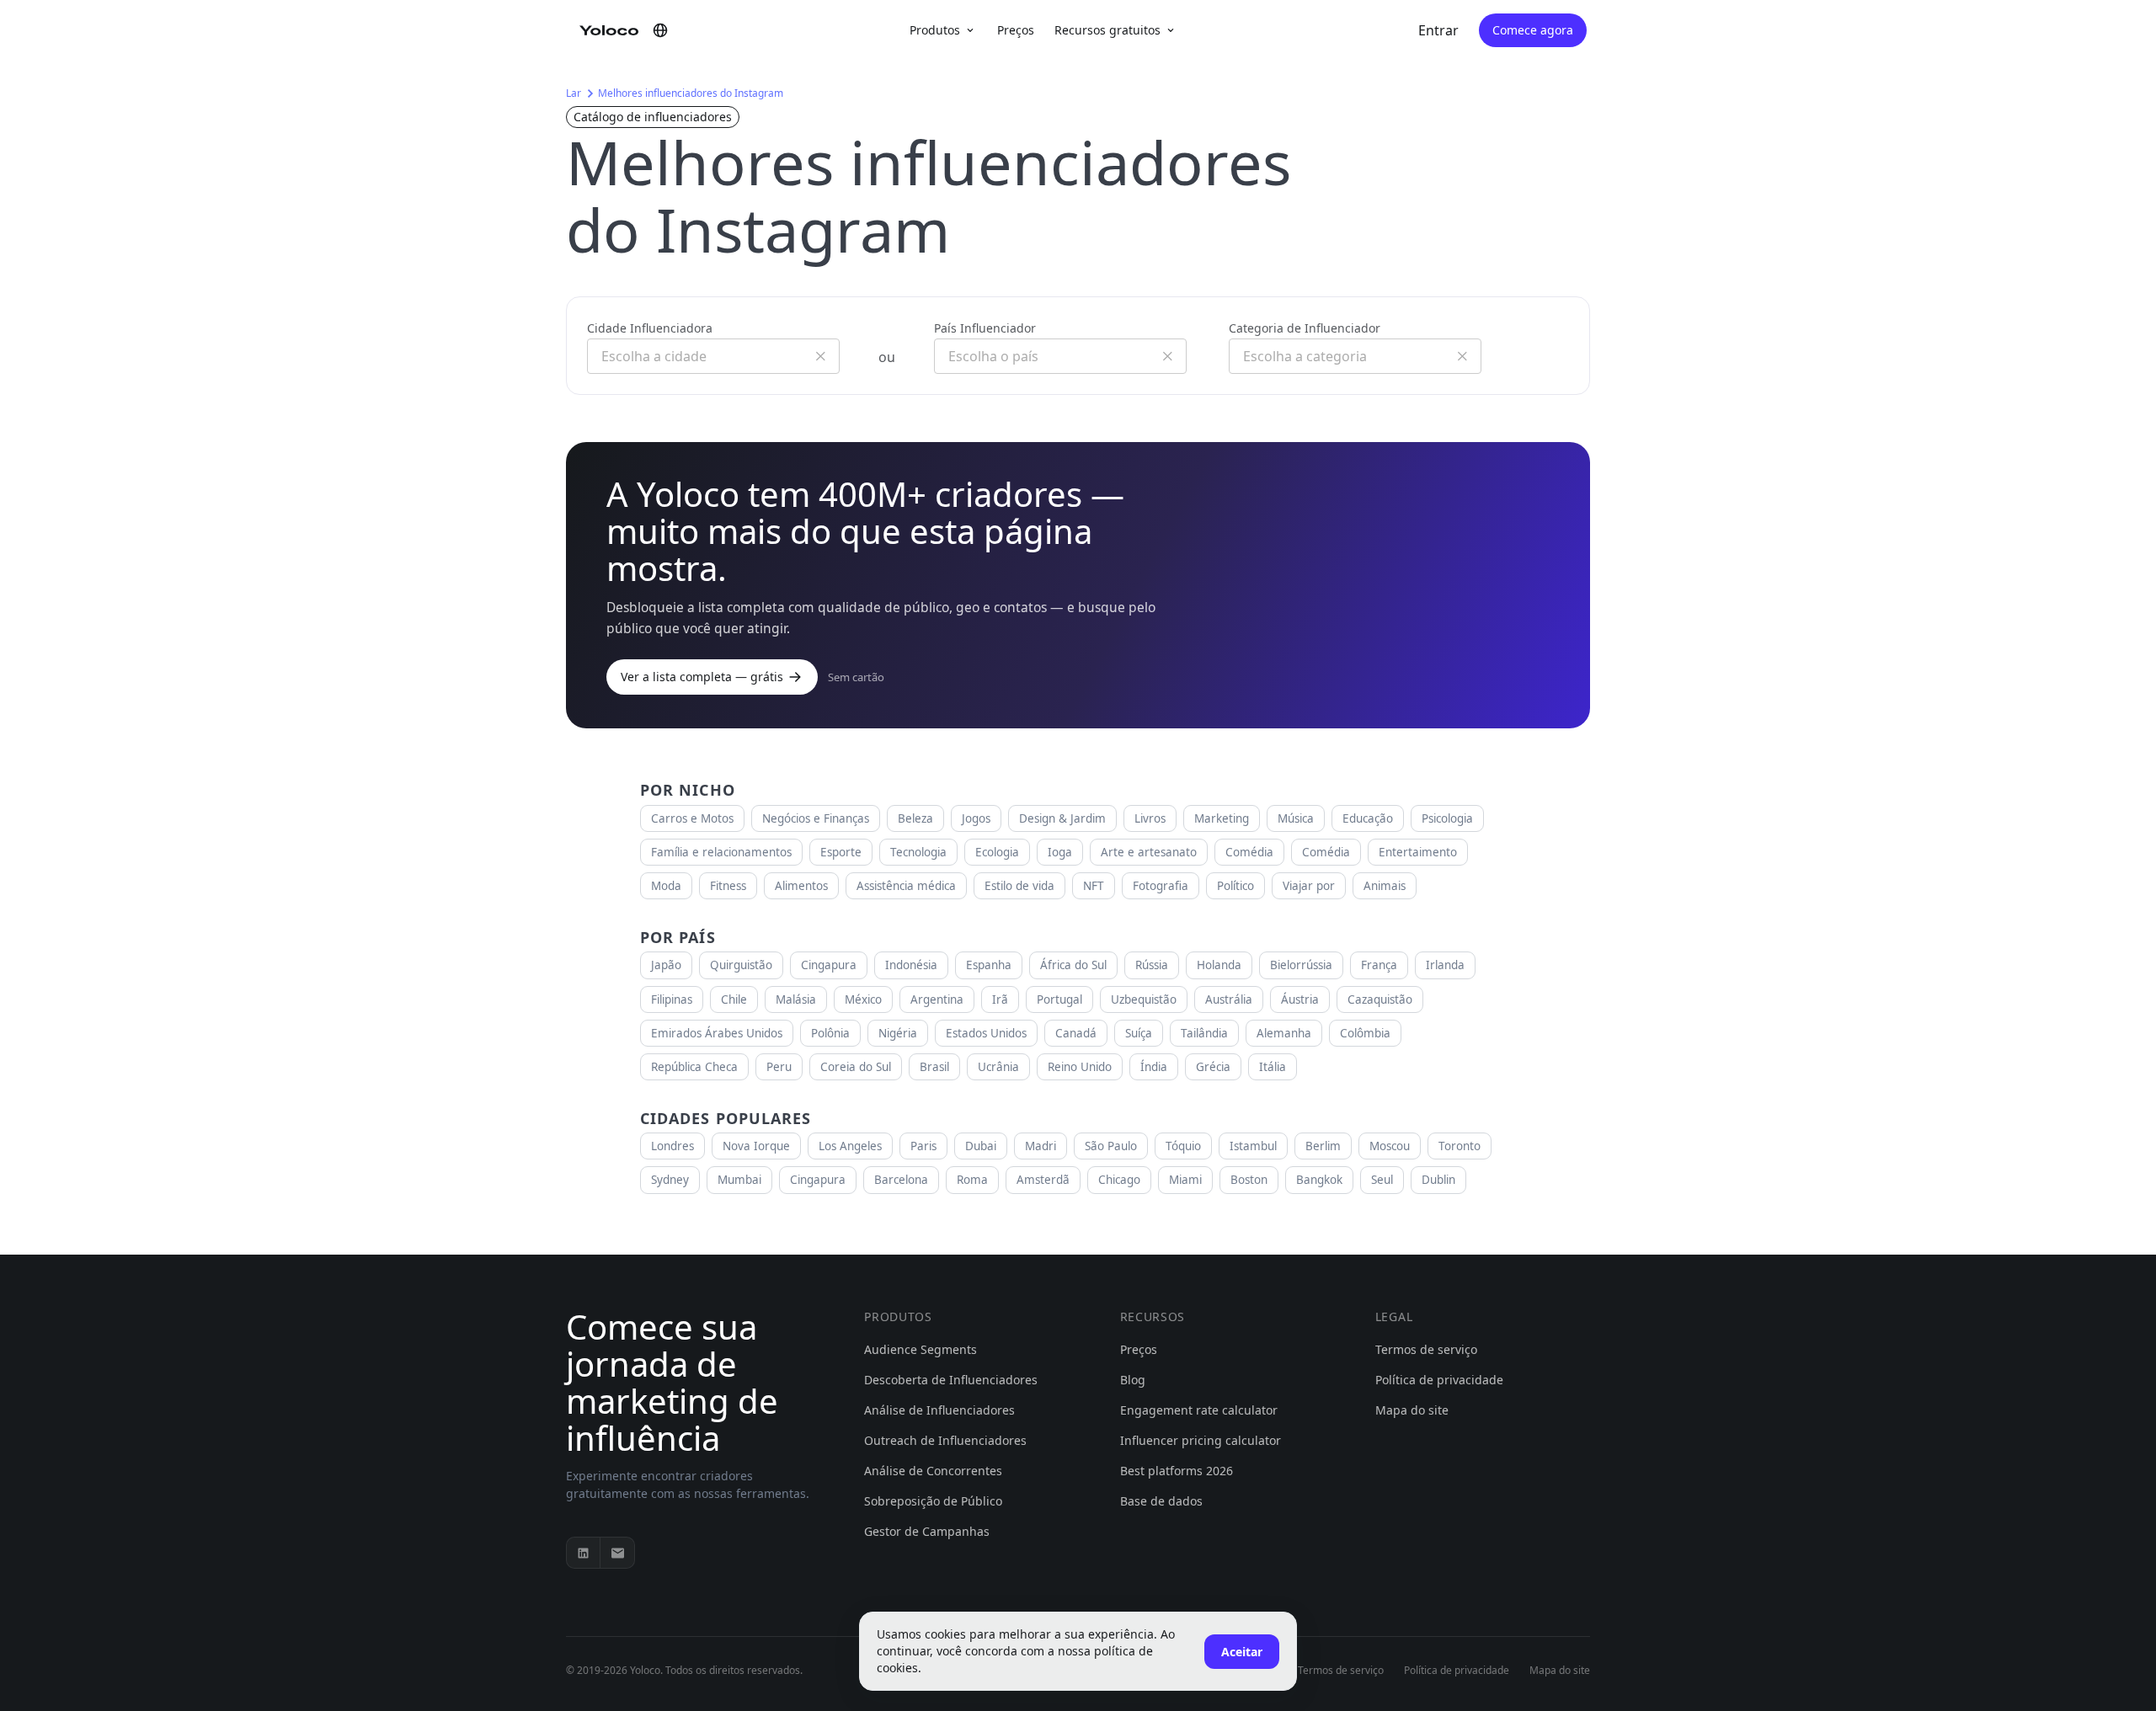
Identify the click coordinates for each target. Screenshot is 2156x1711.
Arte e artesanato (1149, 852)
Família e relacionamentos (721, 852)
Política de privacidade (1439, 1380)
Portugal (1059, 999)
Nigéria (898, 1033)
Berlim (1323, 1146)
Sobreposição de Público (933, 1501)
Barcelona (901, 1180)
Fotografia (1161, 886)
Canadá (1076, 1033)
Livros (1150, 818)
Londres (672, 1146)
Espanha (989, 965)
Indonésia (911, 965)
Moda (666, 886)
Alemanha (1284, 1033)
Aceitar (1242, 1652)
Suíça (1139, 1033)
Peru (779, 1067)
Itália (1273, 1067)
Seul (1382, 1180)
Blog (1133, 1380)
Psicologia (1447, 818)
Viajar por (1309, 886)
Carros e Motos (692, 818)
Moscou (1390, 1146)
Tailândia (1204, 1033)
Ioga (1060, 852)
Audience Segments (921, 1349)
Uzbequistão (1144, 999)
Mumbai (739, 1180)
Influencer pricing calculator (1201, 1440)
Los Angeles (850, 1146)
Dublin (1438, 1180)
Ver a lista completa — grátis (702, 677)
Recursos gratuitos (1107, 30)
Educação (1368, 818)
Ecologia (997, 852)
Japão (666, 965)
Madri (1041, 1146)
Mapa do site (1412, 1410)
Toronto (1460, 1146)
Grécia (1213, 1067)
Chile (734, 999)
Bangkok (1319, 1180)
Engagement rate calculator (1199, 1410)
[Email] (617, 1553)
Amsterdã (1043, 1180)
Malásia (796, 999)
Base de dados (1161, 1501)
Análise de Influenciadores (939, 1410)
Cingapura (829, 965)
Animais (1385, 886)
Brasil (934, 1067)
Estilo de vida (1019, 886)
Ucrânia (998, 1067)
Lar (574, 93)
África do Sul (1073, 965)
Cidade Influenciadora (650, 328)
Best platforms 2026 (1177, 1471)
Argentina (937, 999)
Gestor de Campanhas (927, 1531)
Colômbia (1365, 1033)
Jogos (976, 818)
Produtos (935, 30)
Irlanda (1445, 965)
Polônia (830, 1033)
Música (1296, 818)
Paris (923, 1146)
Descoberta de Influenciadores (951, 1380)
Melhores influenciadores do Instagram (691, 93)
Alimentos (801, 886)
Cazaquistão (1380, 999)
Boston (1249, 1180)
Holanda (1219, 965)
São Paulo (1111, 1146)
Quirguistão (741, 965)
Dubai (981, 1146)
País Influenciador (985, 328)
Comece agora (1533, 30)
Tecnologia (918, 852)
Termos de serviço (1426, 1349)
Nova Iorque (756, 1146)
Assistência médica (906, 886)
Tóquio (1183, 1146)
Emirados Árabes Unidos (717, 1033)
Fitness (728, 886)
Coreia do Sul (856, 1067)
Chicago (1119, 1180)
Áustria (1300, 999)
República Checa (694, 1067)
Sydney (670, 1180)
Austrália (1229, 999)
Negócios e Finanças (816, 818)
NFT (1094, 886)
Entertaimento (1418, 852)
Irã (1000, 999)
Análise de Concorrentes (933, 1471)
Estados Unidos (986, 1033)
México (863, 999)
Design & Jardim (1062, 818)
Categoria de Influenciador (1305, 328)
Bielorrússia (1301, 965)
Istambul (1253, 1146)
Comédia (1249, 852)
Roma (972, 1180)
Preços (1016, 30)
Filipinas (672, 999)
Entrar (1438, 30)
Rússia (1152, 965)
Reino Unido (1080, 1067)
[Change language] (660, 30)
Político (1235, 886)
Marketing (1222, 818)
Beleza (915, 818)
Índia (1154, 1067)
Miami (1185, 1180)
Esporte (841, 852)
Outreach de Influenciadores (945, 1440)
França (1379, 965)
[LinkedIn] (584, 1553)
